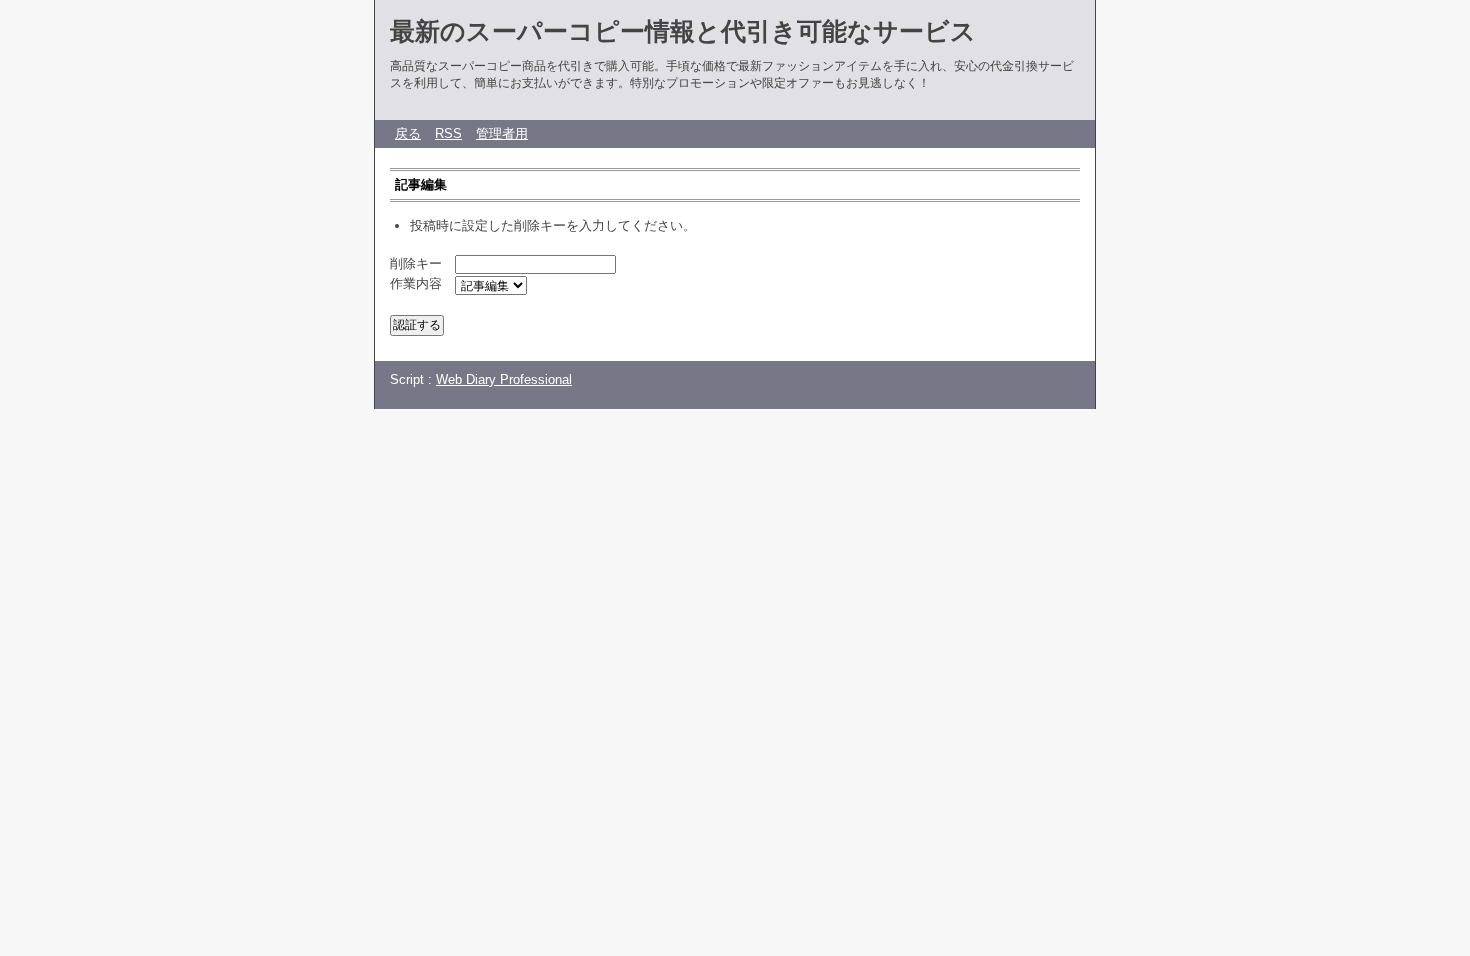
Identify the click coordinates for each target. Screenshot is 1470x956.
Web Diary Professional (504, 379)
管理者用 (502, 133)
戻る (408, 133)
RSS (448, 133)
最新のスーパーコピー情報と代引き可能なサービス (683, 31)
